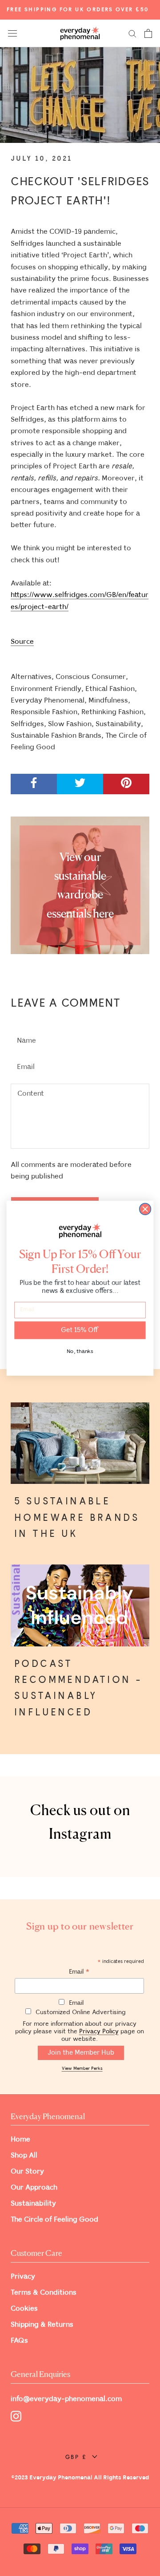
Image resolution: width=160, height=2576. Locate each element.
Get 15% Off (80, 1330)
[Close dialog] (145, 1209)
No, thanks (80, 1351)
